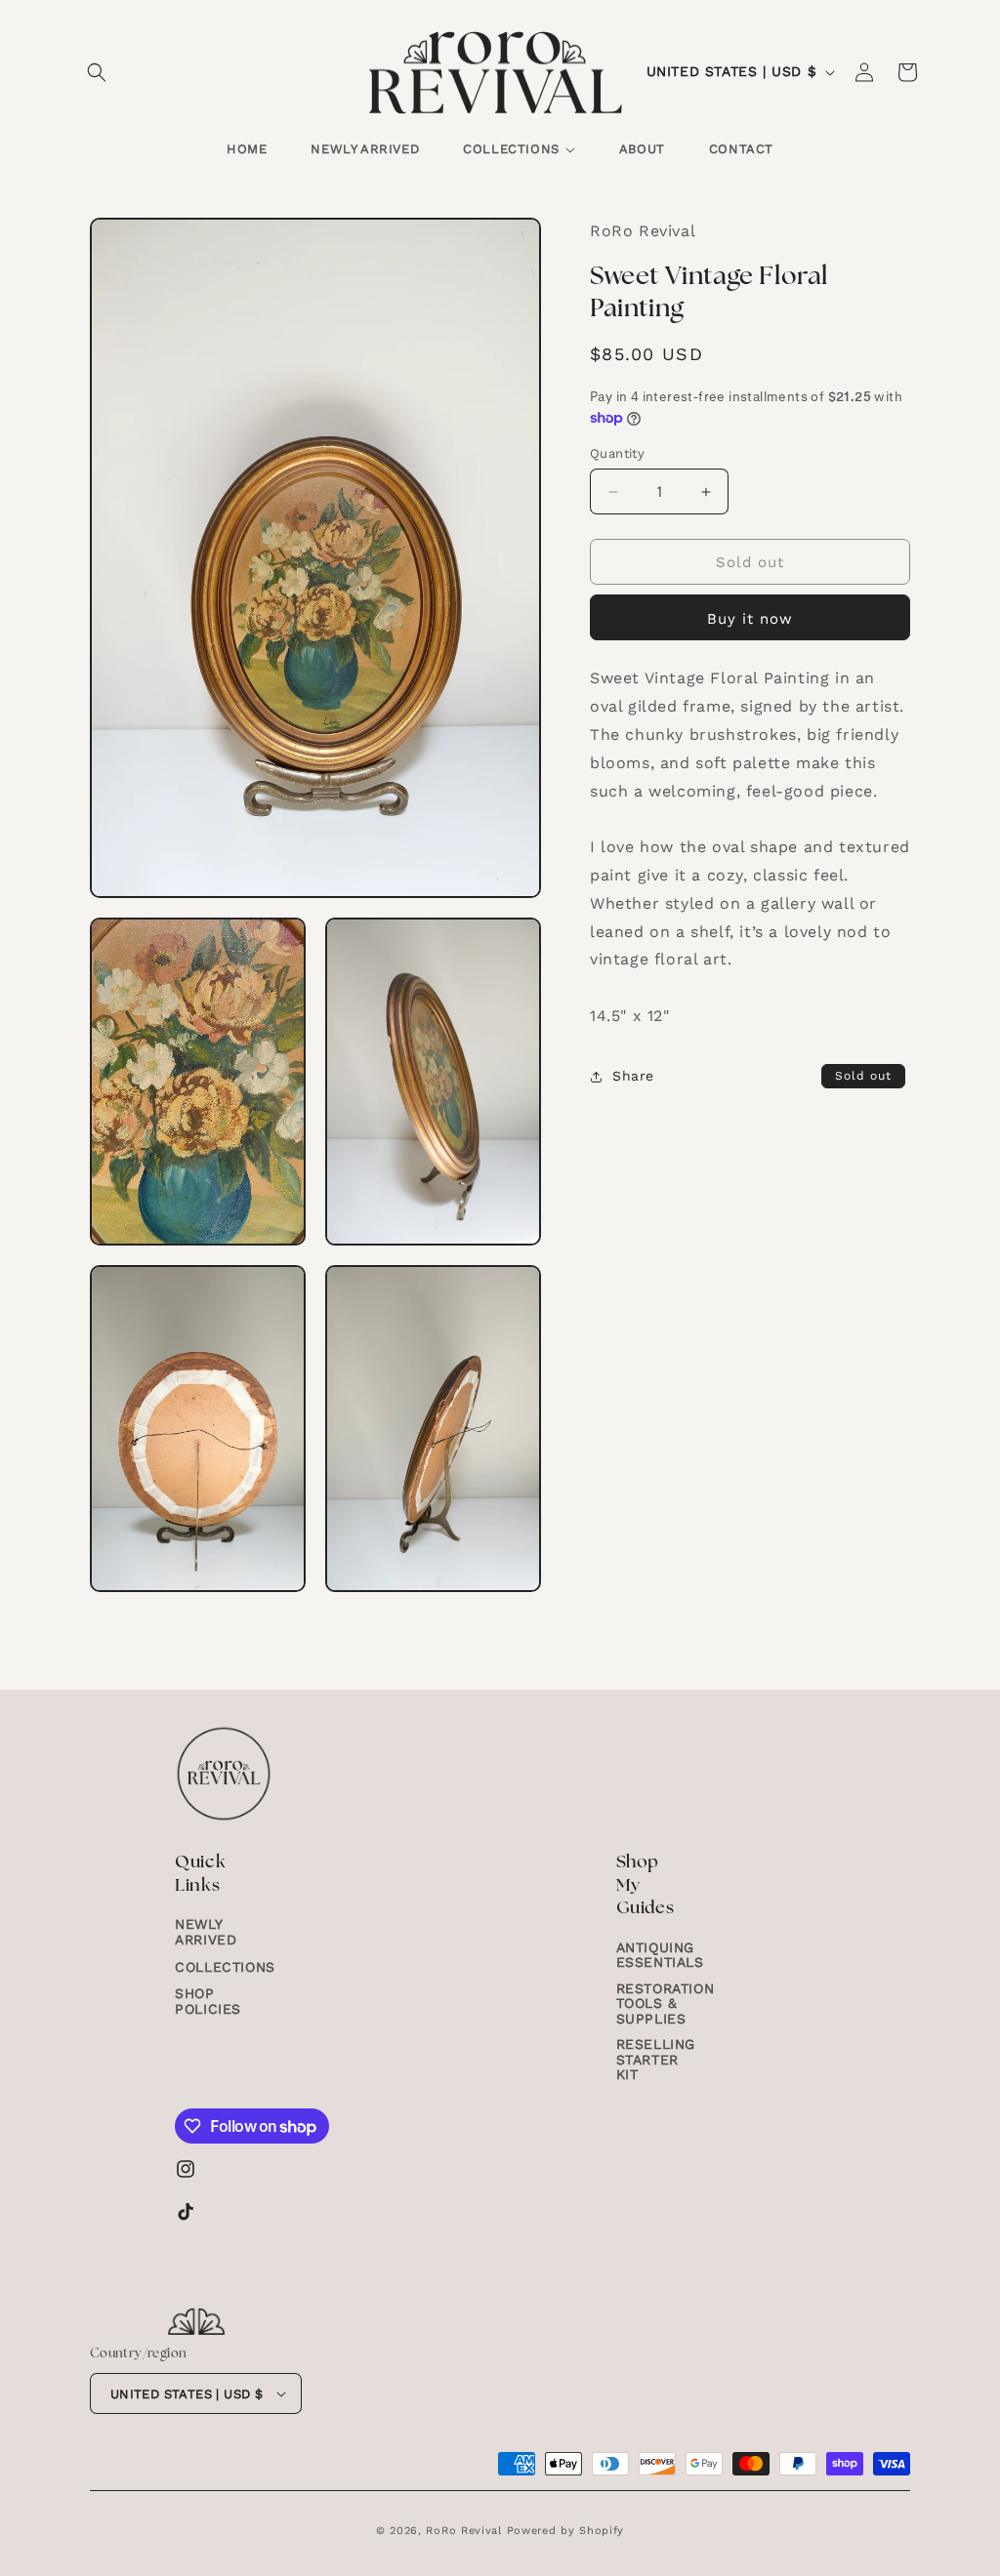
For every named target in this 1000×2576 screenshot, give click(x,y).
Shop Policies (208, 2001)
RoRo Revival (463, 2531)
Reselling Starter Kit (656, 2059)
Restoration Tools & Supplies (666, 2004)
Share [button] (633, 1076)
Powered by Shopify (566, 2531)
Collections (225, 1967)
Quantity (617, 453)
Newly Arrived (206, 1932)
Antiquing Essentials (660, 1955)
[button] (97, 72)
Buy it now (750, 619)
